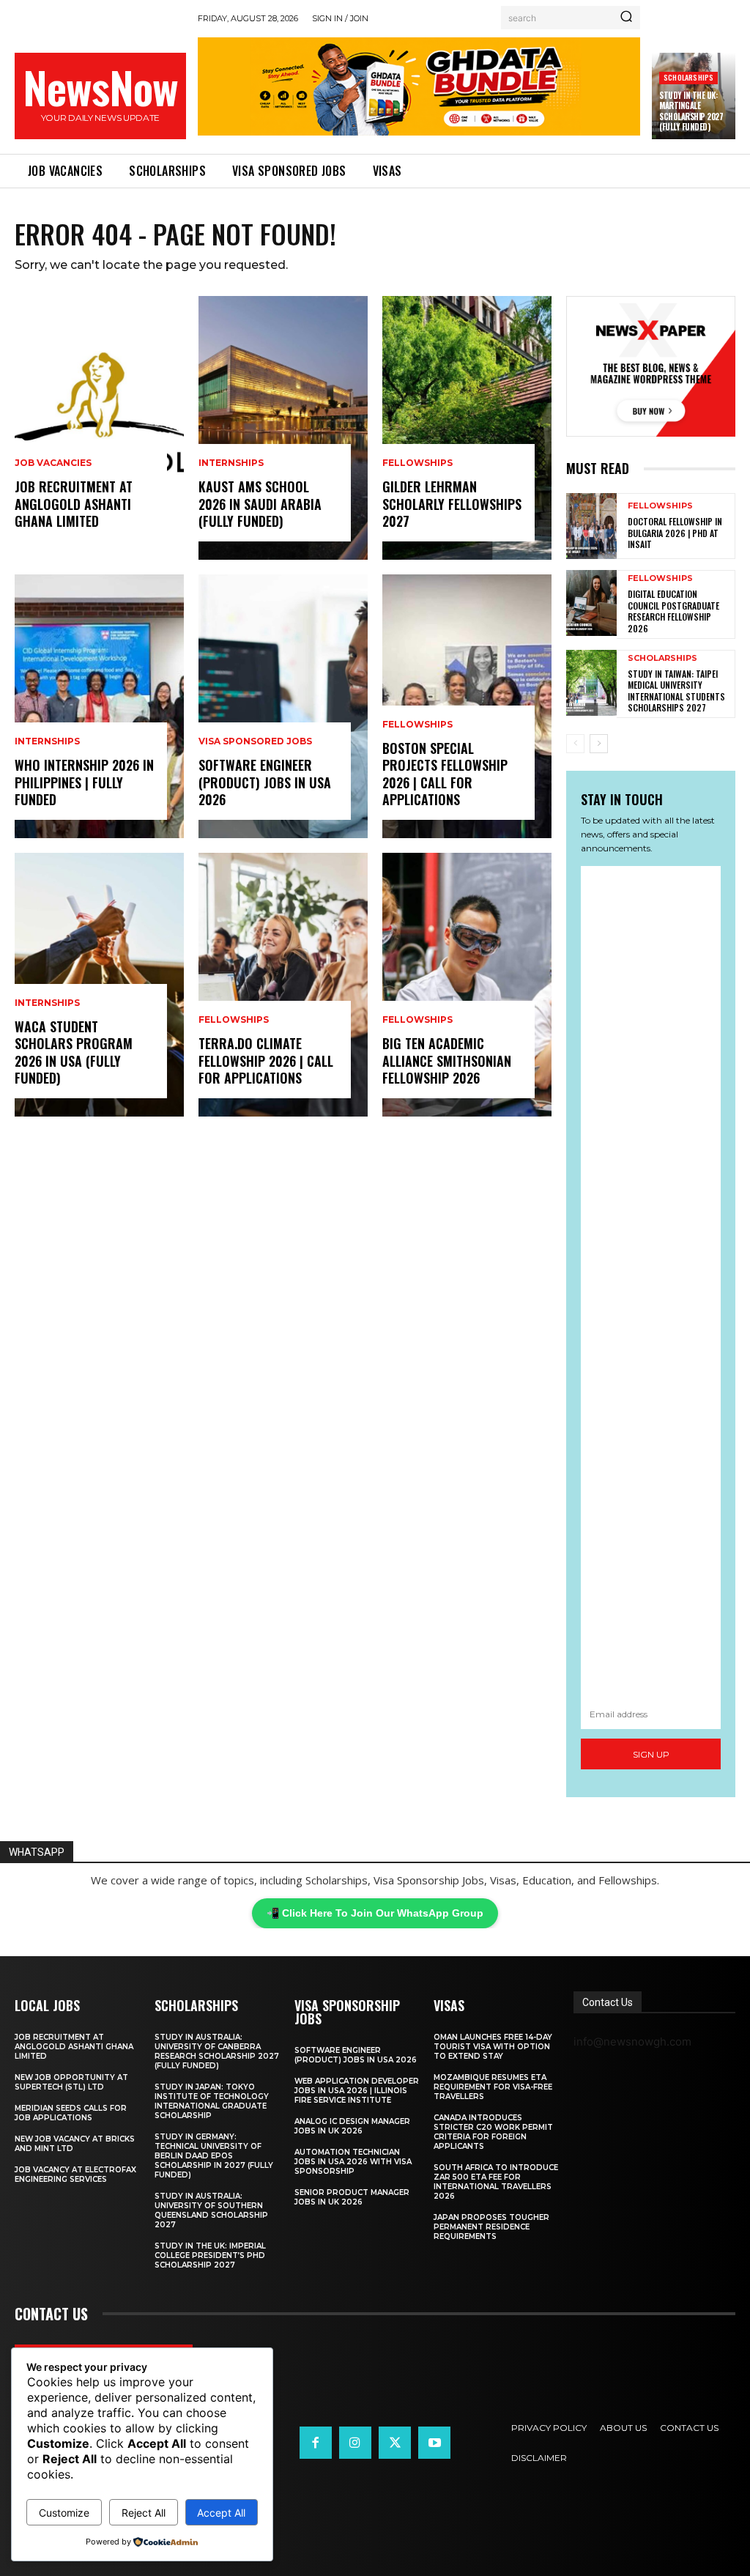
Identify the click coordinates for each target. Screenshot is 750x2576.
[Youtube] (434, 2443)
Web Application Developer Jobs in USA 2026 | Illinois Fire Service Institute (357, 2091)
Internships (47, 741)
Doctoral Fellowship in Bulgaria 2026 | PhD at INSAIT (675, 533)
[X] (395, 2443)
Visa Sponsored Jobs (255, 741)
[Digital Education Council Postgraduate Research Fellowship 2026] (591, 603)
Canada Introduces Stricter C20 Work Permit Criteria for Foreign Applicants (493, 2132)
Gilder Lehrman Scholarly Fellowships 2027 (452, 504)
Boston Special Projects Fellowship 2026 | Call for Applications (445, 774)
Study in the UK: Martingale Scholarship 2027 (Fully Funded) (691, 111)
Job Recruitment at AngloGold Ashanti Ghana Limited (74, 504)
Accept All (221, 2513)
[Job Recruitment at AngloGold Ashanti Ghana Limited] (99, 428)
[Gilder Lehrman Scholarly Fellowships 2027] (467, 428)
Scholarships (688, 77)
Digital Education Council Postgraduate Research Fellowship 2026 (673, 611)
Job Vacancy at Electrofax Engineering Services (75, 2175)
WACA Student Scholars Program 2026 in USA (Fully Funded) (74, 1052)
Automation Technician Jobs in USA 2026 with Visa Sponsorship (353, 2162)
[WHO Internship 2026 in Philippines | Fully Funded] (99, 706)
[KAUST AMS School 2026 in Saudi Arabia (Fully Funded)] (283, 428)
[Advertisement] (651, 1282)
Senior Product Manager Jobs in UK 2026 (352, 2197)
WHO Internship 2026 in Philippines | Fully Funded (84, 782)
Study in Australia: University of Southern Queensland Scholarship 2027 (211, 2210)
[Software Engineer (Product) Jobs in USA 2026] (283, 706)
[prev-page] (575, 744)
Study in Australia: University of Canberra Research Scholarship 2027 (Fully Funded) (217, 2051)
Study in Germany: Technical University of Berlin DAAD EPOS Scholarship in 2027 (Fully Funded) (214, 2156)
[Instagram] (355, 2443)
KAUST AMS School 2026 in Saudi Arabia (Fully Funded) (260, 504)
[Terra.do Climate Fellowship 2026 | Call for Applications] (283, 985)
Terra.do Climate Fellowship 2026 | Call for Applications (266, 1061)
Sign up (651, 1754)
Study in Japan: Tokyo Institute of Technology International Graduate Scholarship (212, 2101)
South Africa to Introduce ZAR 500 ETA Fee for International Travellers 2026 (496, 2182)
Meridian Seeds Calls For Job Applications (71, 2113)
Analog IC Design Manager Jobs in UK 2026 (352, 2126)
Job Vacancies (53, 463)
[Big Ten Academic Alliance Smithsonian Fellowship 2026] (467, 985)
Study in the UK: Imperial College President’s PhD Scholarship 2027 (210, 2255)
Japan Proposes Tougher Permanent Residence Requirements (491, 2227)
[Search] (626, 18)
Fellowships (234, 1020)
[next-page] (599, 744)
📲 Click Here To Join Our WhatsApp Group (375, 1913)
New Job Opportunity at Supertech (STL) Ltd (71, 2082)
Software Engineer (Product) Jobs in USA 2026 (265, 782)
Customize (64, 2513)
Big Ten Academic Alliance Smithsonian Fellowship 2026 (447, 1061)
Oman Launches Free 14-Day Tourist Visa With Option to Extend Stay (493, 2047)
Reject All (144, 2513)
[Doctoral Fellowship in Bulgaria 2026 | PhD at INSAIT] (591, 526)
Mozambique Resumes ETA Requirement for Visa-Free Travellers (493, 2087)
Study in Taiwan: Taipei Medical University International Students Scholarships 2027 (676, 691)
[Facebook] (316, 2443)
